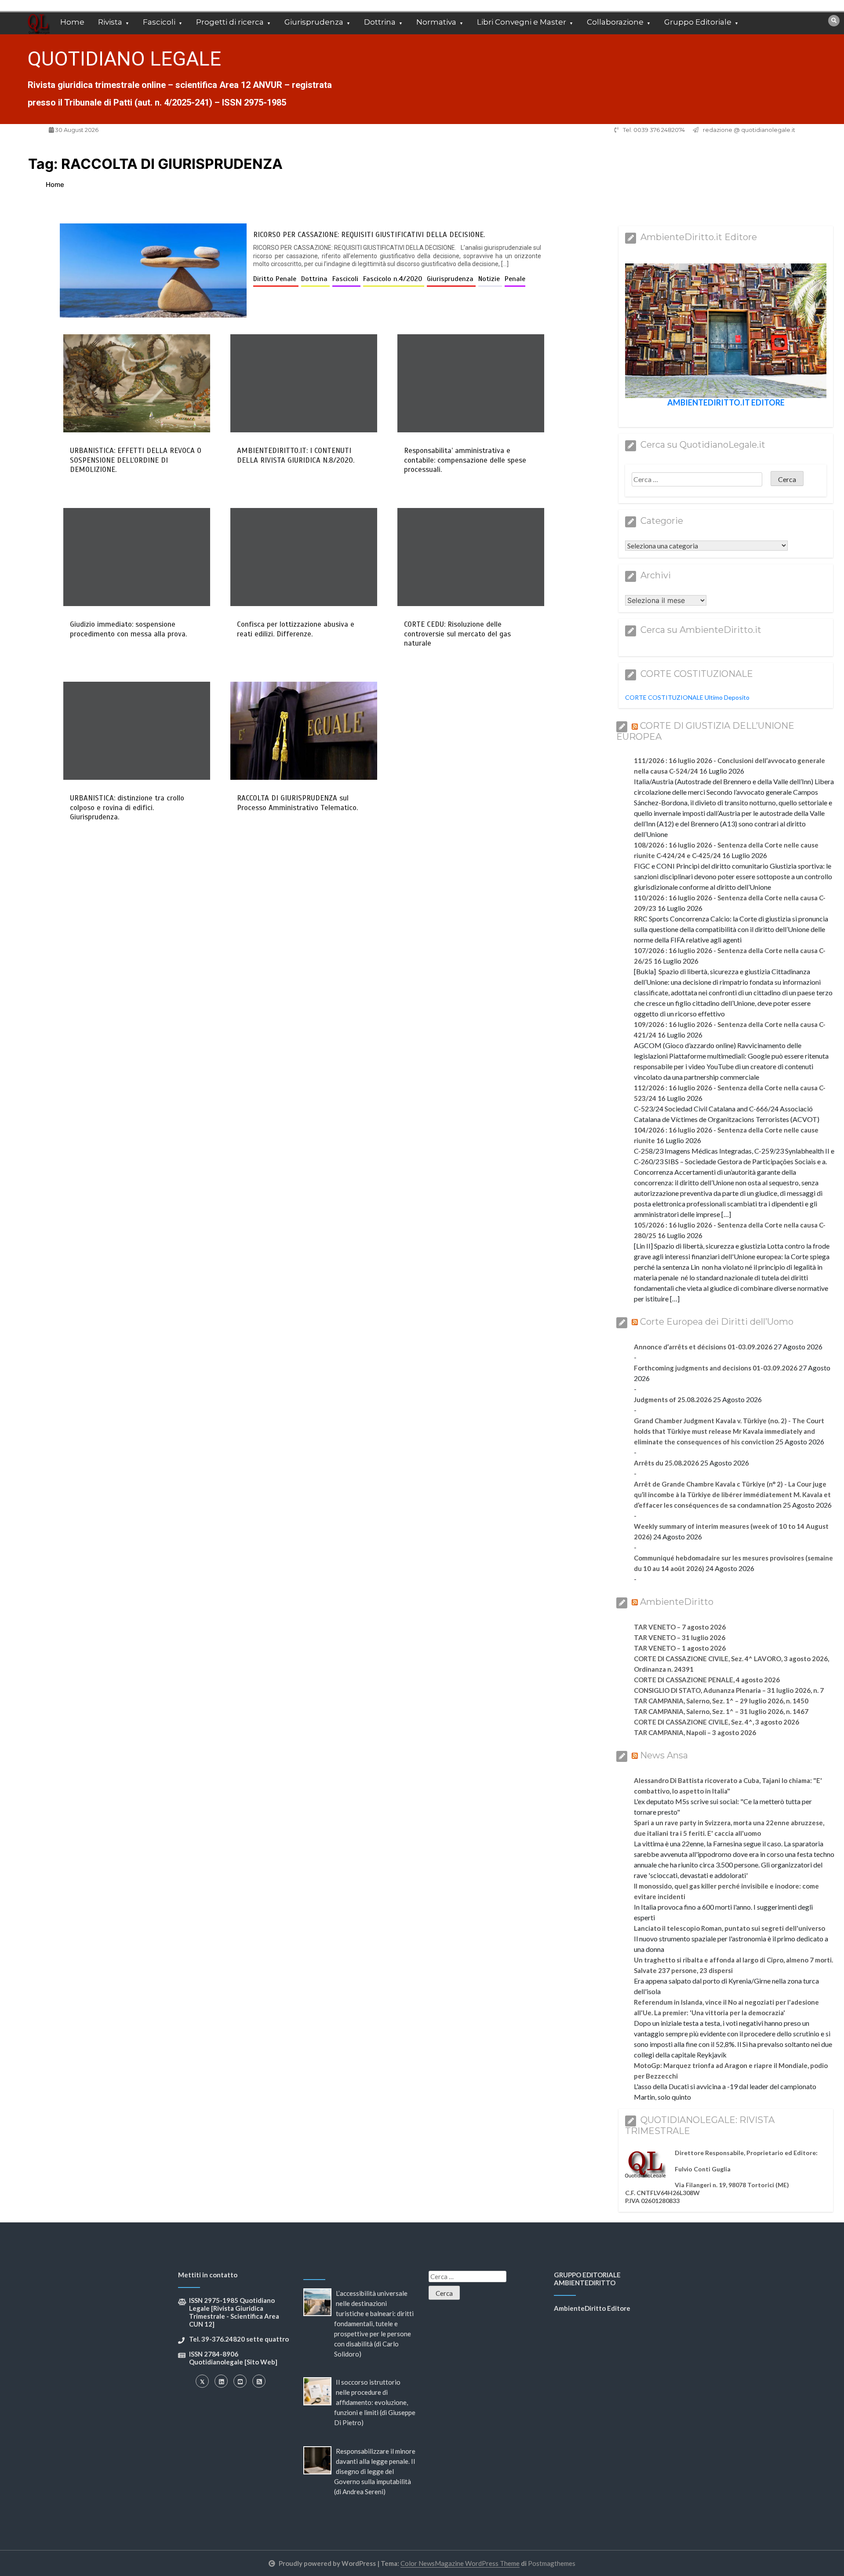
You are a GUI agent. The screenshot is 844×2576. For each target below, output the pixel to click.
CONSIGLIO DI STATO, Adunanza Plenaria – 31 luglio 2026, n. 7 (729, 1690)
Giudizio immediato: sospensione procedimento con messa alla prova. (128, 629)
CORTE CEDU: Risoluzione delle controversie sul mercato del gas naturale (457, 634)
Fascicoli (159, 22)
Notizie (490, 279)
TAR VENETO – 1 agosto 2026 (680, 1648)
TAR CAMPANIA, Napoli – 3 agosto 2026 (695, 1732)
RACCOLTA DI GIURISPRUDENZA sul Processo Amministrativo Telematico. (297, 803)
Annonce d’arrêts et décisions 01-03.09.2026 (703, 1347)
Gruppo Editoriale (698, 22)
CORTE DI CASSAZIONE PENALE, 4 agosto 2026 (707, 1680)
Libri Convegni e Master (522, 22)
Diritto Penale (276, 279)
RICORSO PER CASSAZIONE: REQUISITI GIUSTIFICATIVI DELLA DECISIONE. (369, 235)
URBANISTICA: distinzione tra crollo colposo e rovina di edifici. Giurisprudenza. (127, 808)
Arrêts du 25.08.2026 (666, 1463)
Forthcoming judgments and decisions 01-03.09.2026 (716, 1368)
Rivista (110, 22)
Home (72, 22)
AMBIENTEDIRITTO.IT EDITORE (726, 402)
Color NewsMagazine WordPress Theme (460, 2563)
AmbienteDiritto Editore (592, 2308)
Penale (515, 279)
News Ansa (664, 1755)
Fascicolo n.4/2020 (394, 279)
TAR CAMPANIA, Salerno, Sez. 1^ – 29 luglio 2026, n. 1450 (721, 1701)
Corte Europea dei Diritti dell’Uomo (717, 1322)
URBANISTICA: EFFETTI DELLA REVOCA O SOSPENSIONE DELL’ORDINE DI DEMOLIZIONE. (136, 460)
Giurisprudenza (314, 22)
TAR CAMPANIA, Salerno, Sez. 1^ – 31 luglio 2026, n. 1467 (721, 1711)
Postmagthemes (552, 2563)
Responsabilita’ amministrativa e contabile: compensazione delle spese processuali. (465, 460)
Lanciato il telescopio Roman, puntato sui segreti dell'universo (729, 1928)
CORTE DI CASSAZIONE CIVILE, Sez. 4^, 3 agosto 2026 (717, 1722)
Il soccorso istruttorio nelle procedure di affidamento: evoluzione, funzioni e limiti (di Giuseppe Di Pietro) (375, 2402)
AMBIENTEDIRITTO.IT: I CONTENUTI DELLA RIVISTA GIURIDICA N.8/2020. (296, 455)
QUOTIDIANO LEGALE (124, 59)
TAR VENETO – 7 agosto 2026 (680, 1627)
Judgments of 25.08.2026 (673, 1399)
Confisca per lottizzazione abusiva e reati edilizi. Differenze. (296, 629)
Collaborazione (615, 22)
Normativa (436, 22)
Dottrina (380, 22)
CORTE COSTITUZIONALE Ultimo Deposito (687, 697)
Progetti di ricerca (230, 22)
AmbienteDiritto (677, 1602)
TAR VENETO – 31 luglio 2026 (680, 1637)
